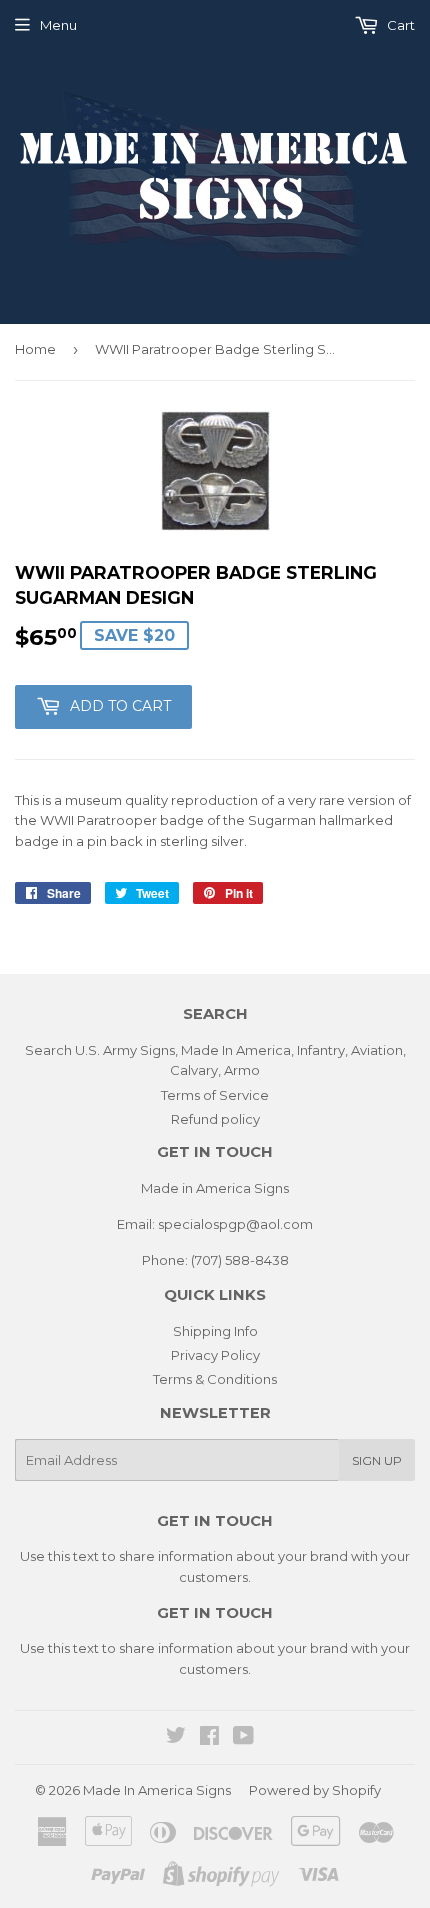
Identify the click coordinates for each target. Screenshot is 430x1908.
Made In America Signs (157, 1790)
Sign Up (377, 1460)
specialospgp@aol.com (235, 1224)
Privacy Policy (215, 1355)
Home (35, 349)
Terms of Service (215, 1095)
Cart (399, 25)
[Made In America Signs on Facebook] (209, 1738)
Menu (58, 25)
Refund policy (215, 1119)
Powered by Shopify (315, 1790)
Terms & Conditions (215, 1379)
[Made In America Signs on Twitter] (176, 1738)
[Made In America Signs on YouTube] (243, 1738)
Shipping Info (215, 1331)
